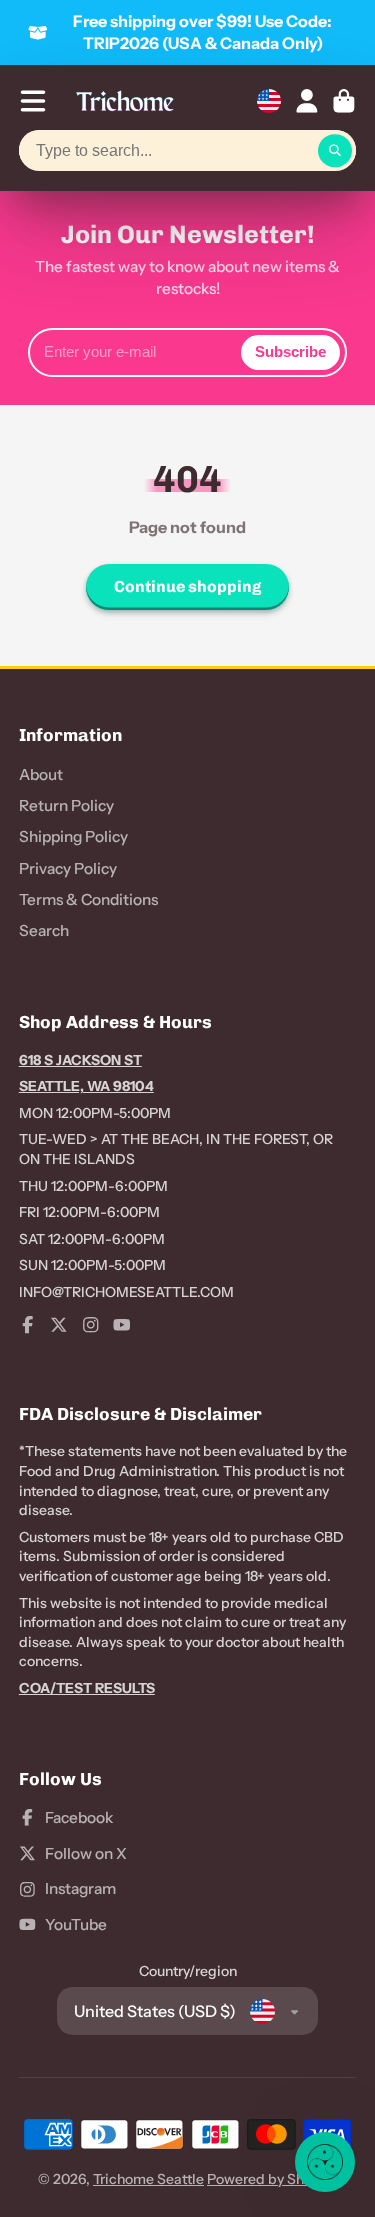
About (41, 774)
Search (44, 930)
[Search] (335, 151)
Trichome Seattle (148, 2179)
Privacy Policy (68, 868)
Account (307, 101)
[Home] (125, 101)
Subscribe (290, 351)
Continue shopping (187, 586)
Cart (344, 101)
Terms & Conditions (88, 899)
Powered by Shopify (272, 2179)
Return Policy (66, 805)
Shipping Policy (73, 836)
